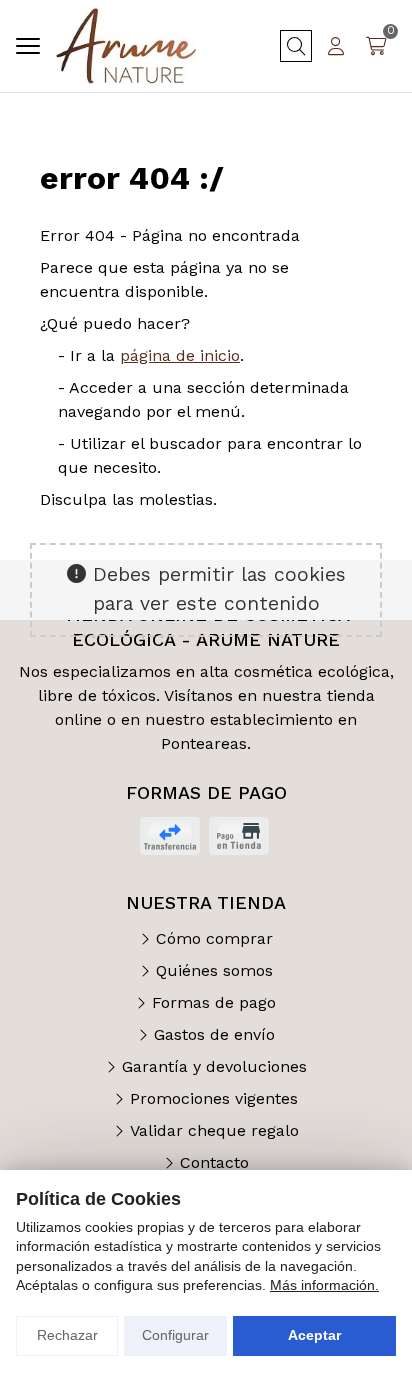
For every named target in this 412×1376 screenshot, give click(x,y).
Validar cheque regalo (214, 1130)
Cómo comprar (214, 938)
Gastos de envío (214, 1034)
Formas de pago (214, 1002)
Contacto (214, 1162)
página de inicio (180, 355)
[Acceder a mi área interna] (336, 46)
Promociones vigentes (214, 1098)
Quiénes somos (214, 970)
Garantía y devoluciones (214, 1066)
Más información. (324, 1285)
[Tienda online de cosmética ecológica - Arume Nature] (126, 46)
